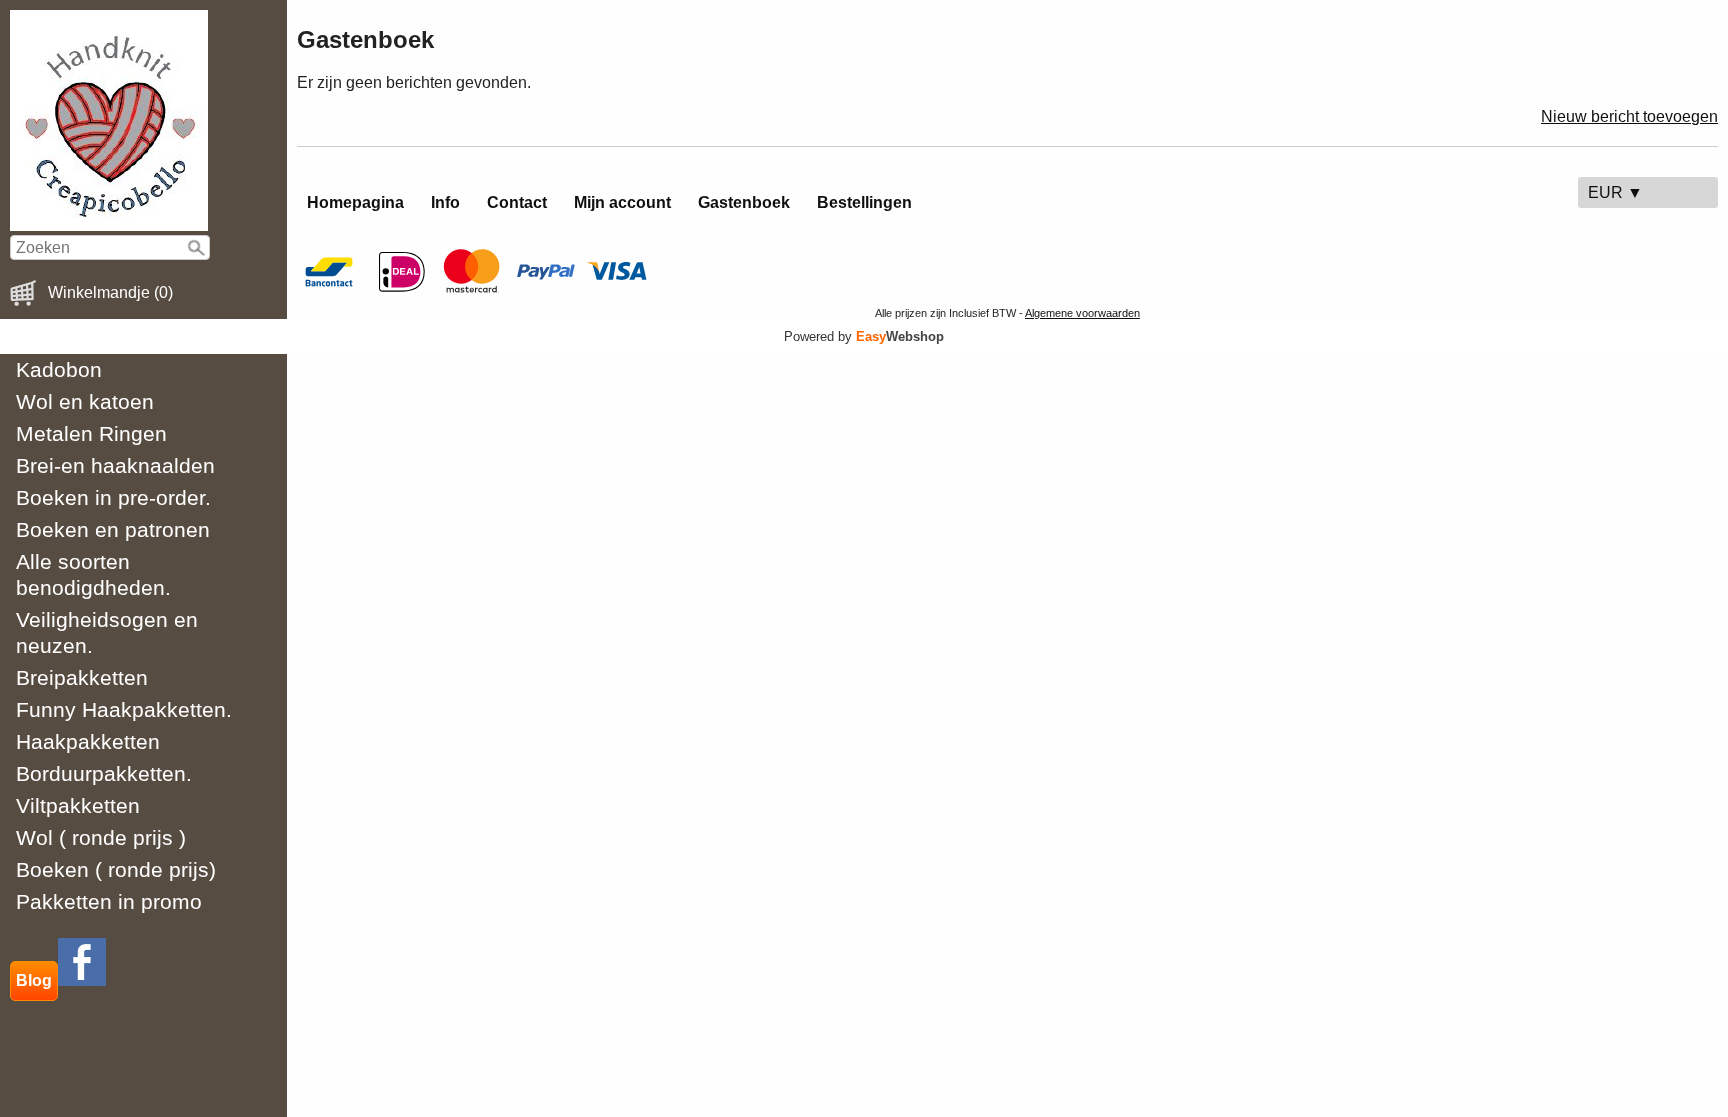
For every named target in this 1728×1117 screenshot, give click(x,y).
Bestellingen (864, 202)
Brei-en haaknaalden (115, 465)
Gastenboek (744, 202)
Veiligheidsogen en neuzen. (107, 632)
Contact (517, 202)
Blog (34, 980)
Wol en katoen (85, 401)
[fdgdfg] (82, 980)
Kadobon (59, 369)
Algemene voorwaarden (1082, 313)
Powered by (864, 336)
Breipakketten (82, 677)
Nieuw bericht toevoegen (1629, 116)
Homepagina (355, 202)
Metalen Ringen (91, 433)
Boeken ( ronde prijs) (116, 869)
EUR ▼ (1615, 192)
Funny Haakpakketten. (124, 709)
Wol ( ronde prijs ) (101, 837)
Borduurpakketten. (104, 773)
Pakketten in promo (109, 901)
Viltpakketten (78, 805)
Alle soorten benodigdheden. (93, 574)
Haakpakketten (88, 741)
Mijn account (622, 202)
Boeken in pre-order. (113, 497)
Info (445, 202)
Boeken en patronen (113, 529)
